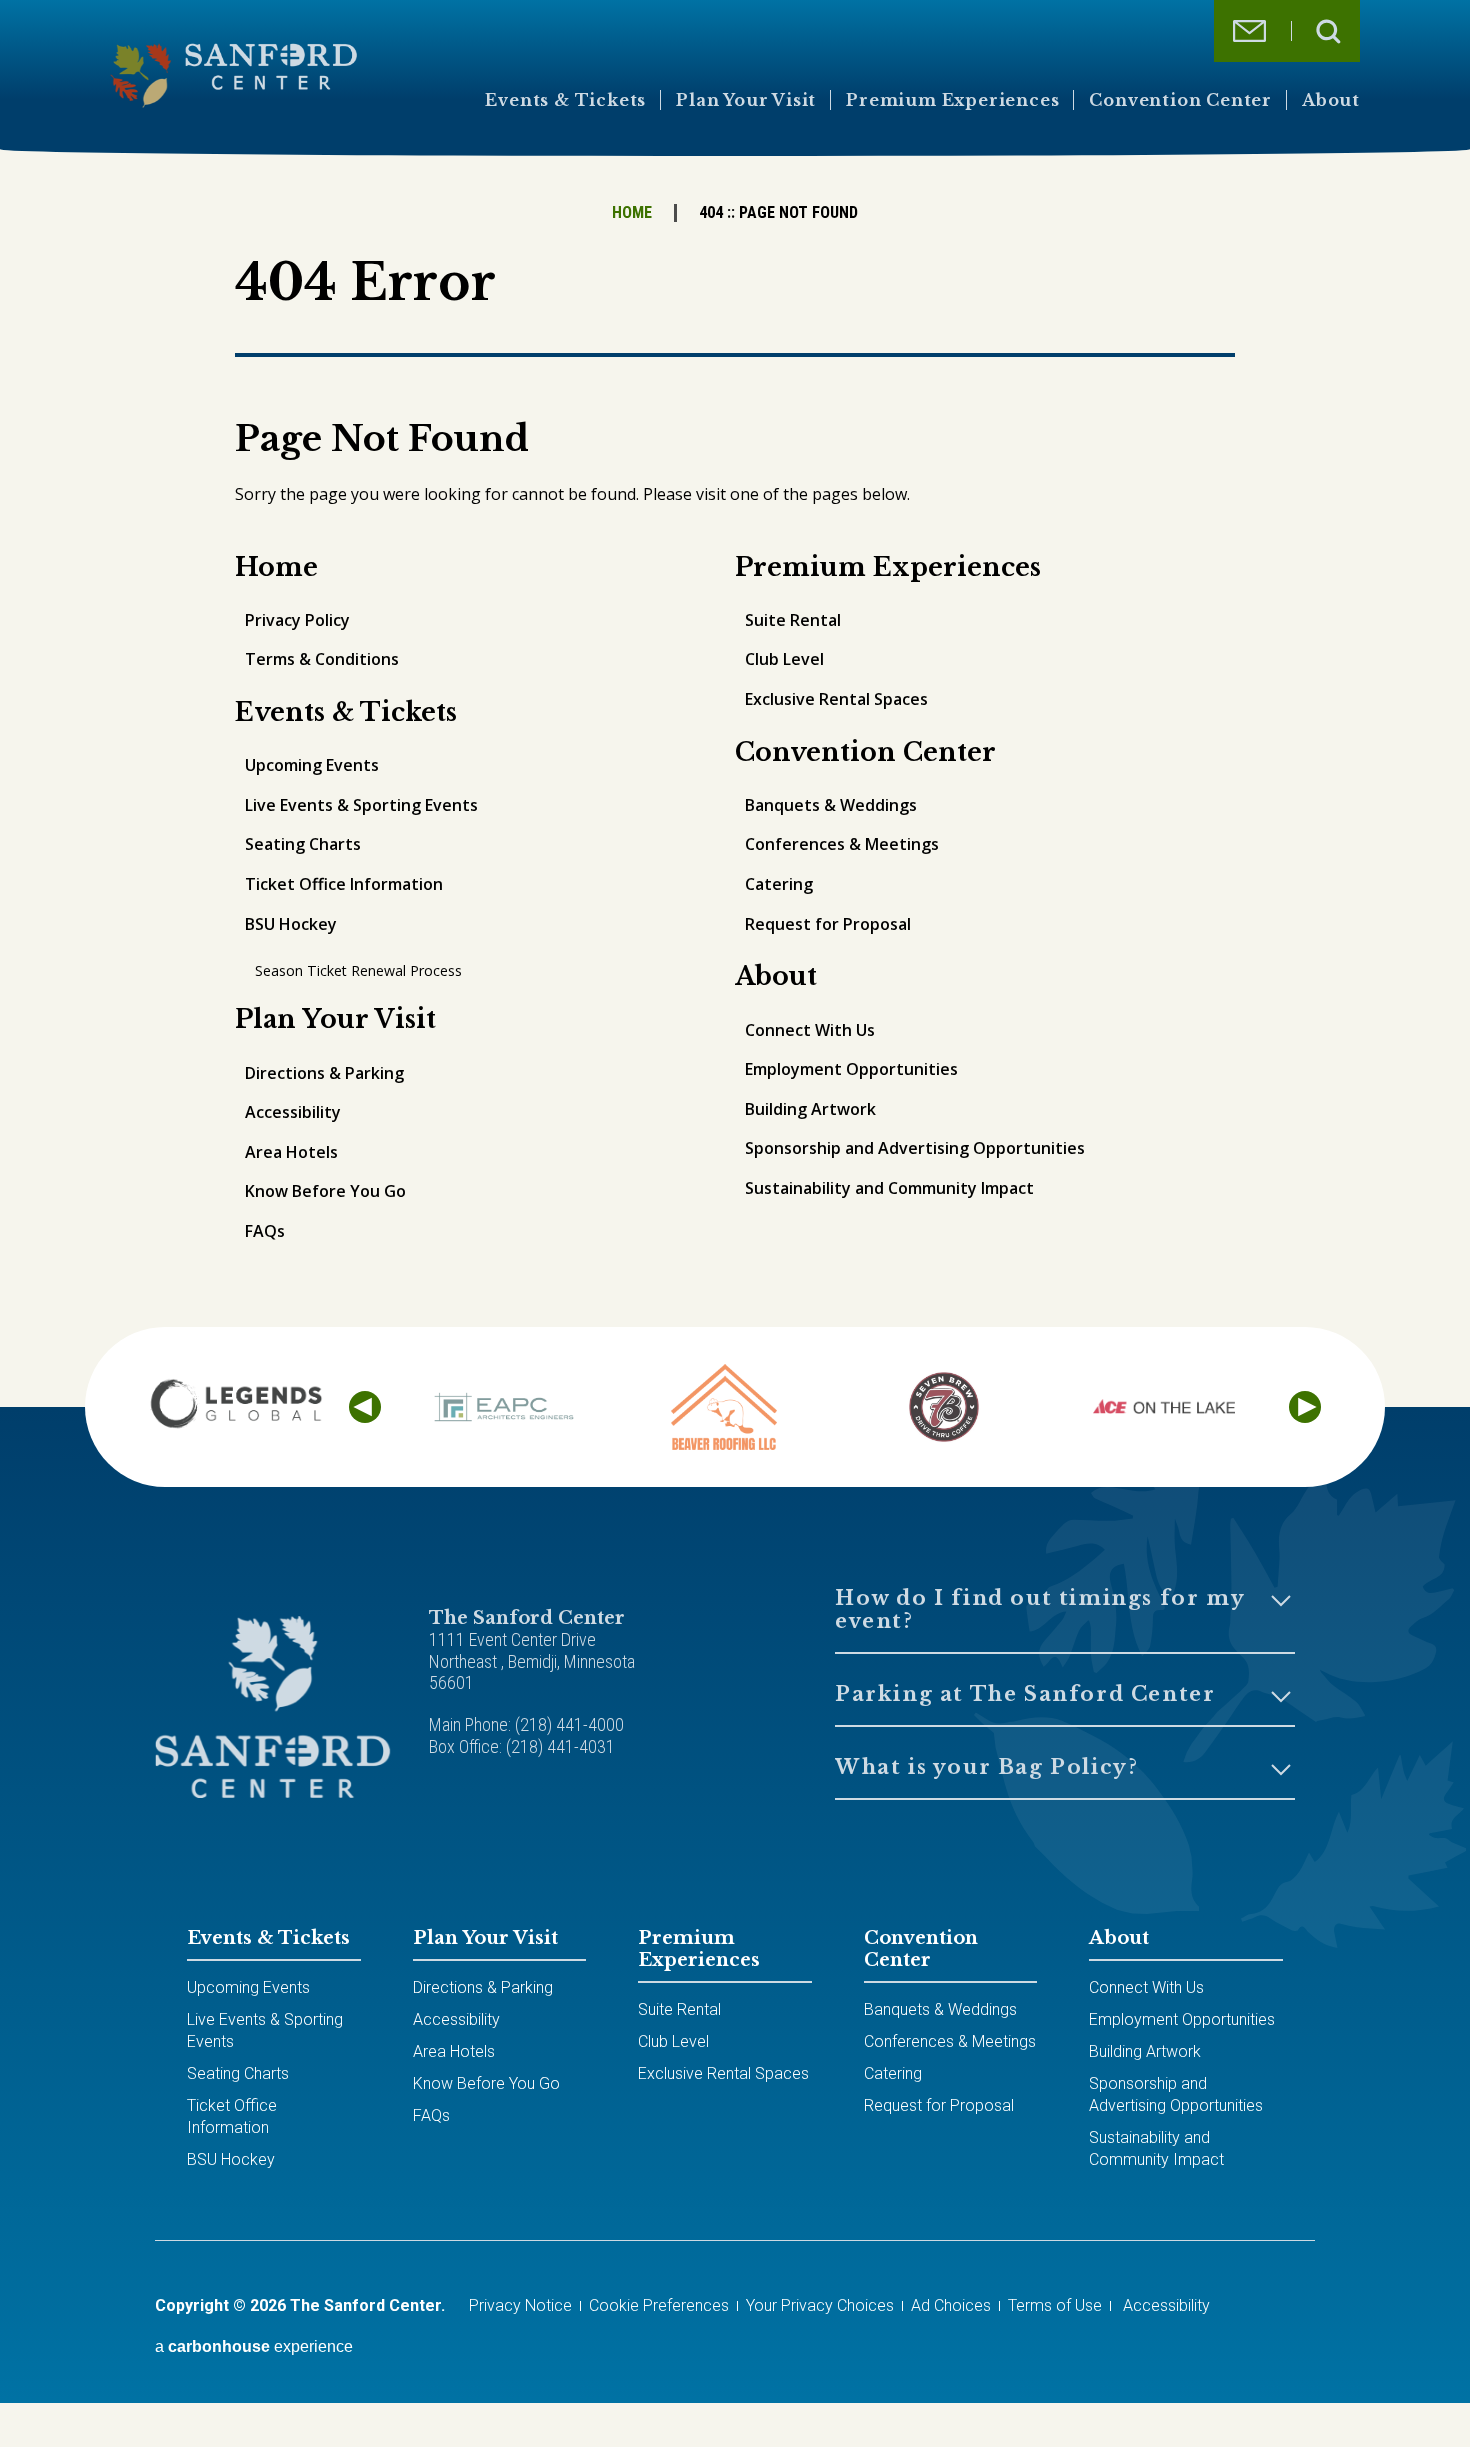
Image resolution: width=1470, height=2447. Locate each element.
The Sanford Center (233, 75)
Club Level (784, 659)
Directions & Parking (324, 1073)
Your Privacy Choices (820, 2305)
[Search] (1328, 31)
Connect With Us (810, 1030)
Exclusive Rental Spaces (836, 699)
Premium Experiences (952, 100)
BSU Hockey (291, 924)
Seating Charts (303, 844)
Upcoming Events (312, 765)
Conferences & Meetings (842, 844)
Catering (779, 884)
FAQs (265, 1231)
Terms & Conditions (322, 659)
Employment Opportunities (851, 1069)
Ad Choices (951, 2305)
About (1331, 100)
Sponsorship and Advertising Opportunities (915, 1148)
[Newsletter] (1249, 31)
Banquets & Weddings (831, 805)
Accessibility (293, 1112)
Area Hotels (291, 1152)
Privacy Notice (520, 2305)
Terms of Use (1055, 2305)
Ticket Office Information (344, 884)
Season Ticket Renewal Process (358, 970)
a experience (254, 2346)
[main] (735, 778)
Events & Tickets (565, 100)
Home (632, 212)
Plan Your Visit (746, 100)
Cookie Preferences (659, 2305)
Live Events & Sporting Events (361, 805)
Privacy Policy (297, 620)
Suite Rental (793, 620)
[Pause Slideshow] (1309, 1351)
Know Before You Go (325, 1191)
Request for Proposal (828, 924)
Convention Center (1180, 100)
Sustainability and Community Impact (889, 1188)
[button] (365, 1407)
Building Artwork (810, 1109)
